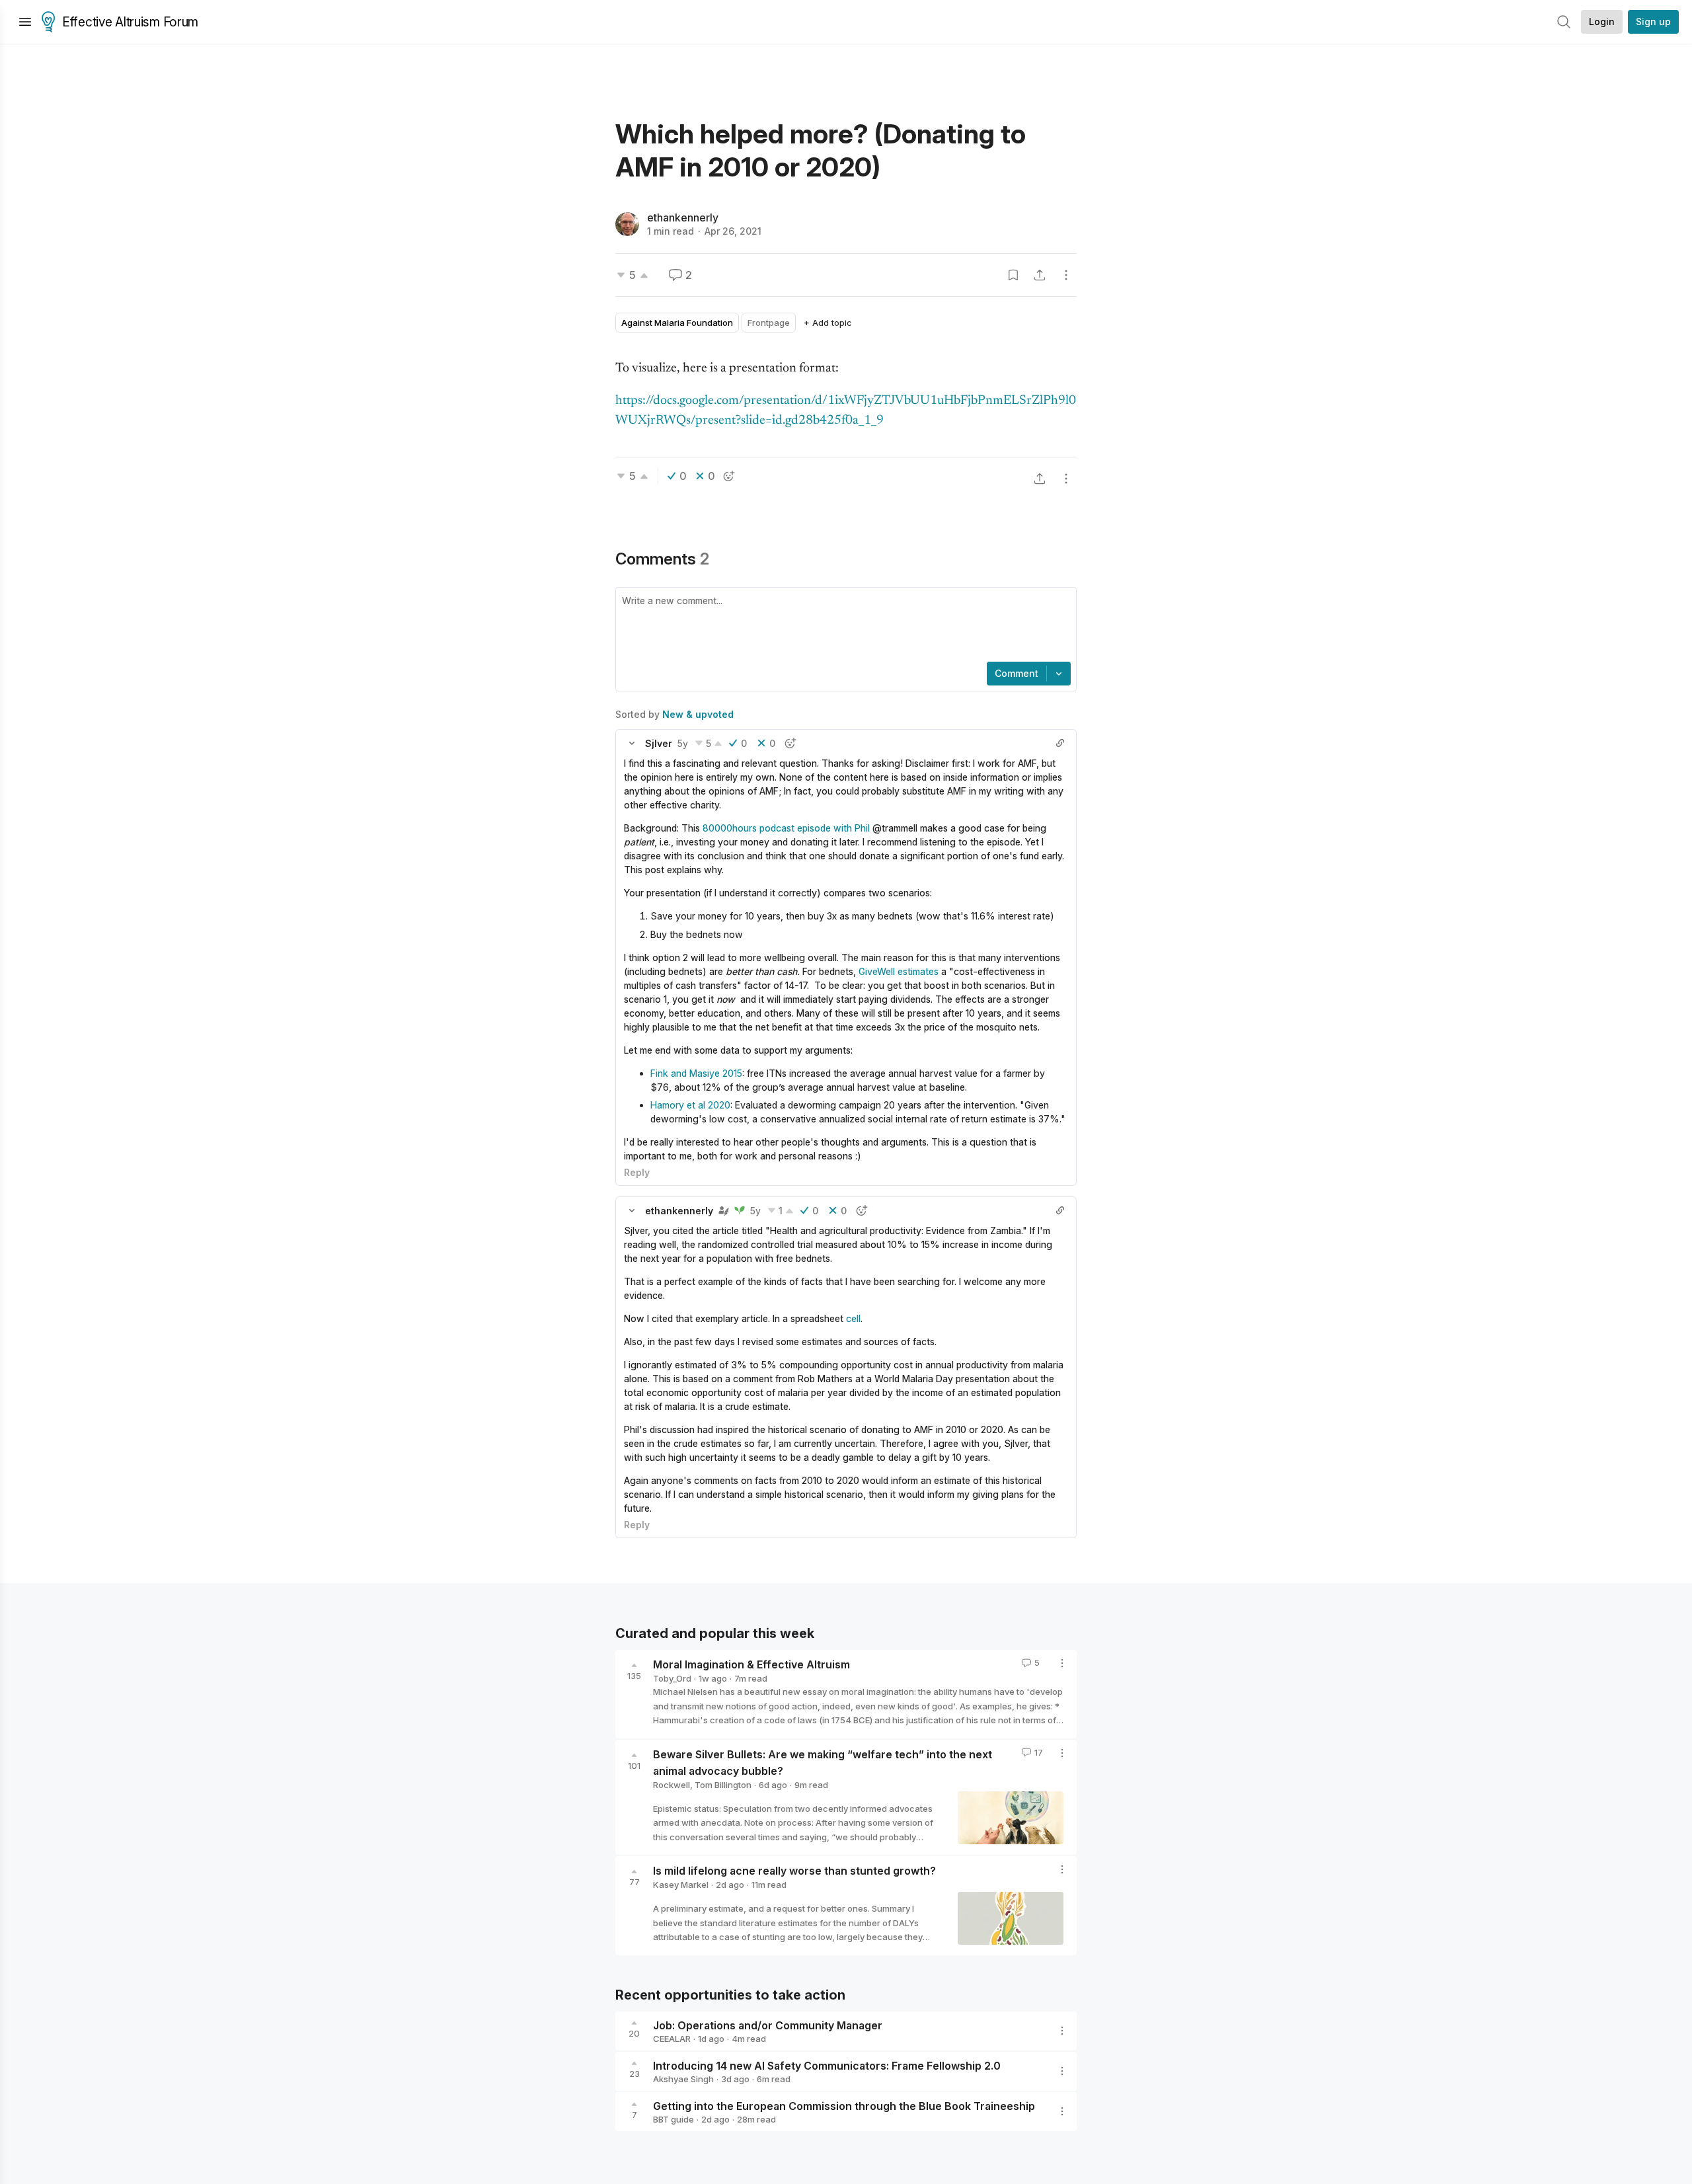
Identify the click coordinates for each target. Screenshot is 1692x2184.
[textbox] (843, 626)
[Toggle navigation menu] (25, 22)
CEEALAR (672, 2039)
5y (683, 743)
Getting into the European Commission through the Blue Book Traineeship (844, 2105)
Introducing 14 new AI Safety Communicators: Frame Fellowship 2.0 (827, 2065)
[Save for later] (1013, 275)
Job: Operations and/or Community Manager (768, 2025)
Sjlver (659, 743)
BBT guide (673, 2119)
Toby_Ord (672, 1678)
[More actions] (1066, 275)
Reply (637, 1172)
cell (853, 1318)
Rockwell (672, 1785)
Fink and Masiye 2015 (696, 1073)
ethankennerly (683, 217)
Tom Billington (723, 1785)
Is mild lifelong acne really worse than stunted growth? (794, 1871)
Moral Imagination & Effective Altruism (751, 1664)
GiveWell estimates (899, 971)
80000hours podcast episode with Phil (786, 828)
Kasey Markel (681, 1885)
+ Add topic (828, 323)
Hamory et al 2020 (690, 1105)
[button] (632, 743)
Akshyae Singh (683, 2079)
